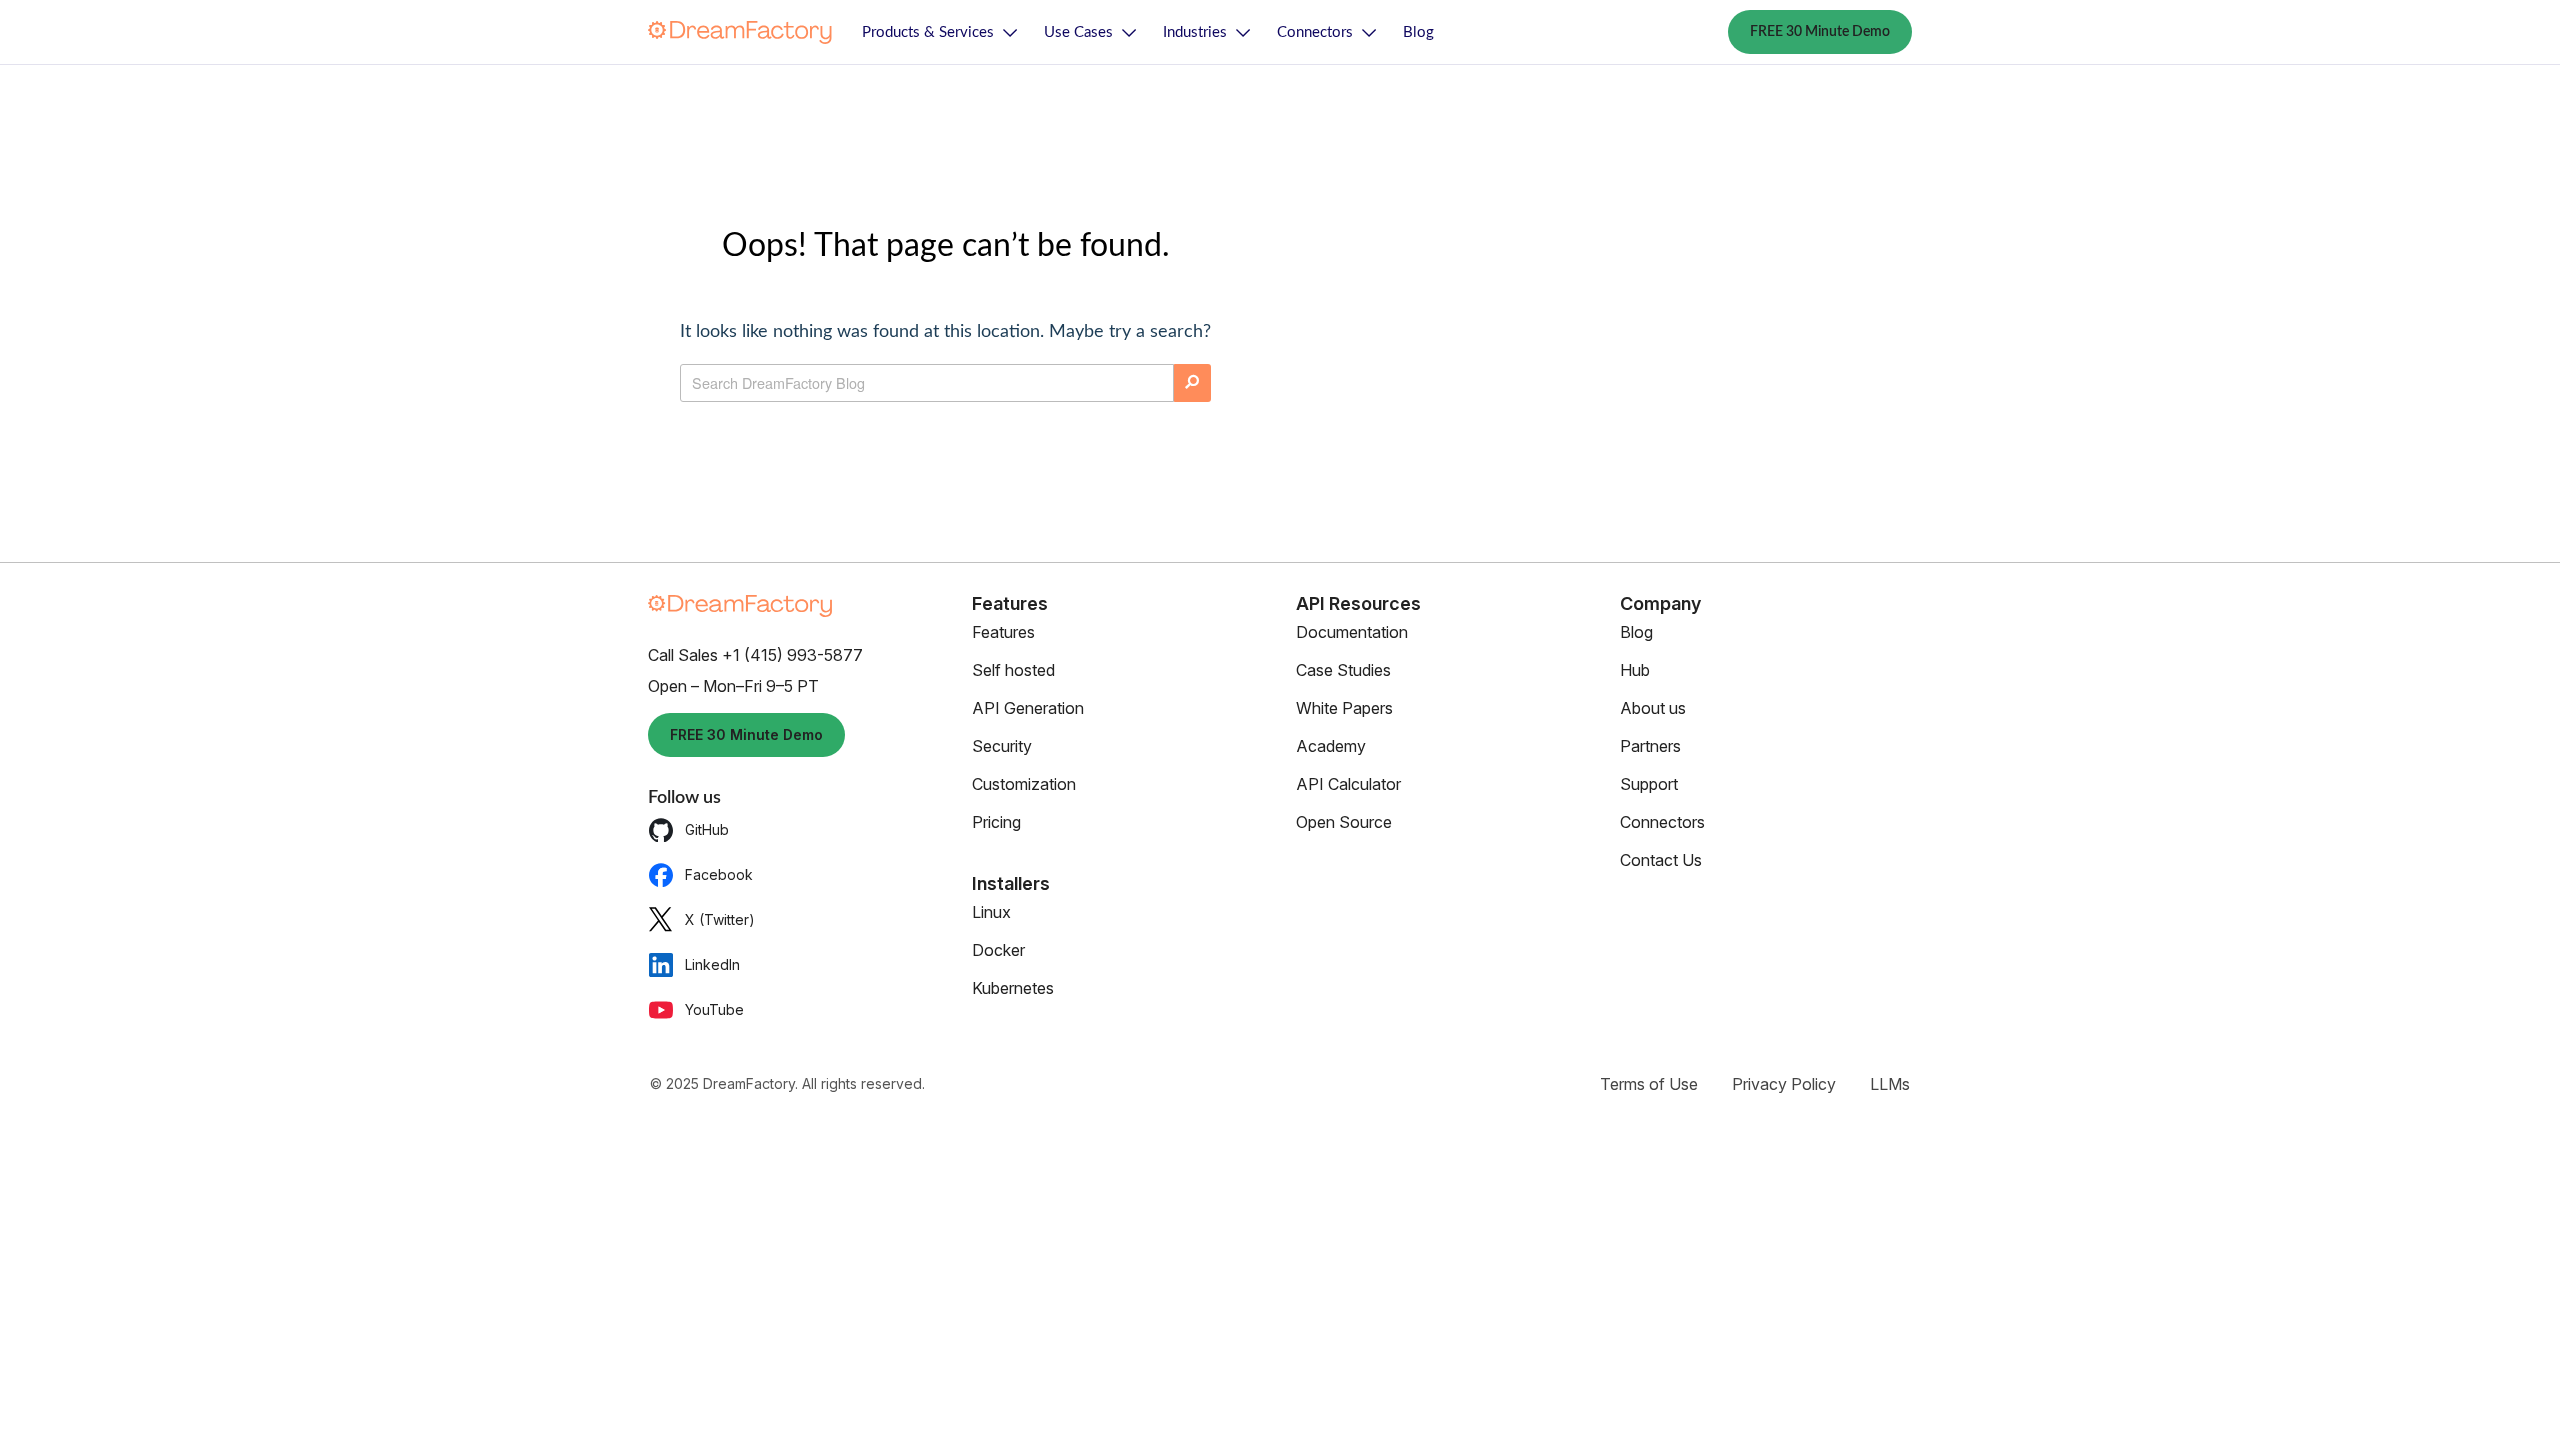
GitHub (707, 829)
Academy (1331, 746)
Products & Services (928, 32)
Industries (1195, 32)
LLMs (1890, 1084)
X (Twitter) (720, 919)
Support (1649, 784)
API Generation (1028, 708)
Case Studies (1343, 670)
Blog (1418, 32)
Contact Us (1661, 860)
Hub (1635, 670)
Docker (998, 950)
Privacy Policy (1784, 1084)
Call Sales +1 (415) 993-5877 (755, 655)
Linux (991, 912)
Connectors (1315, 32)
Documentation (1352, 632)
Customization (1024, 784)
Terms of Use (1649, 1084)
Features (1003, 632)
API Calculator (1348, 784)
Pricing (996, 822)
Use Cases (1078, 32)
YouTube (714, 1009)
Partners (1650, 746)
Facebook (719, 874)
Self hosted (1013, 670)
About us (1653, 708)
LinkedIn (712, 964)
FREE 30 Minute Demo (1820, 32)
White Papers (1344, 708)
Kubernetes (1013, 988)
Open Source (1344, 822)
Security (1002, 746)
